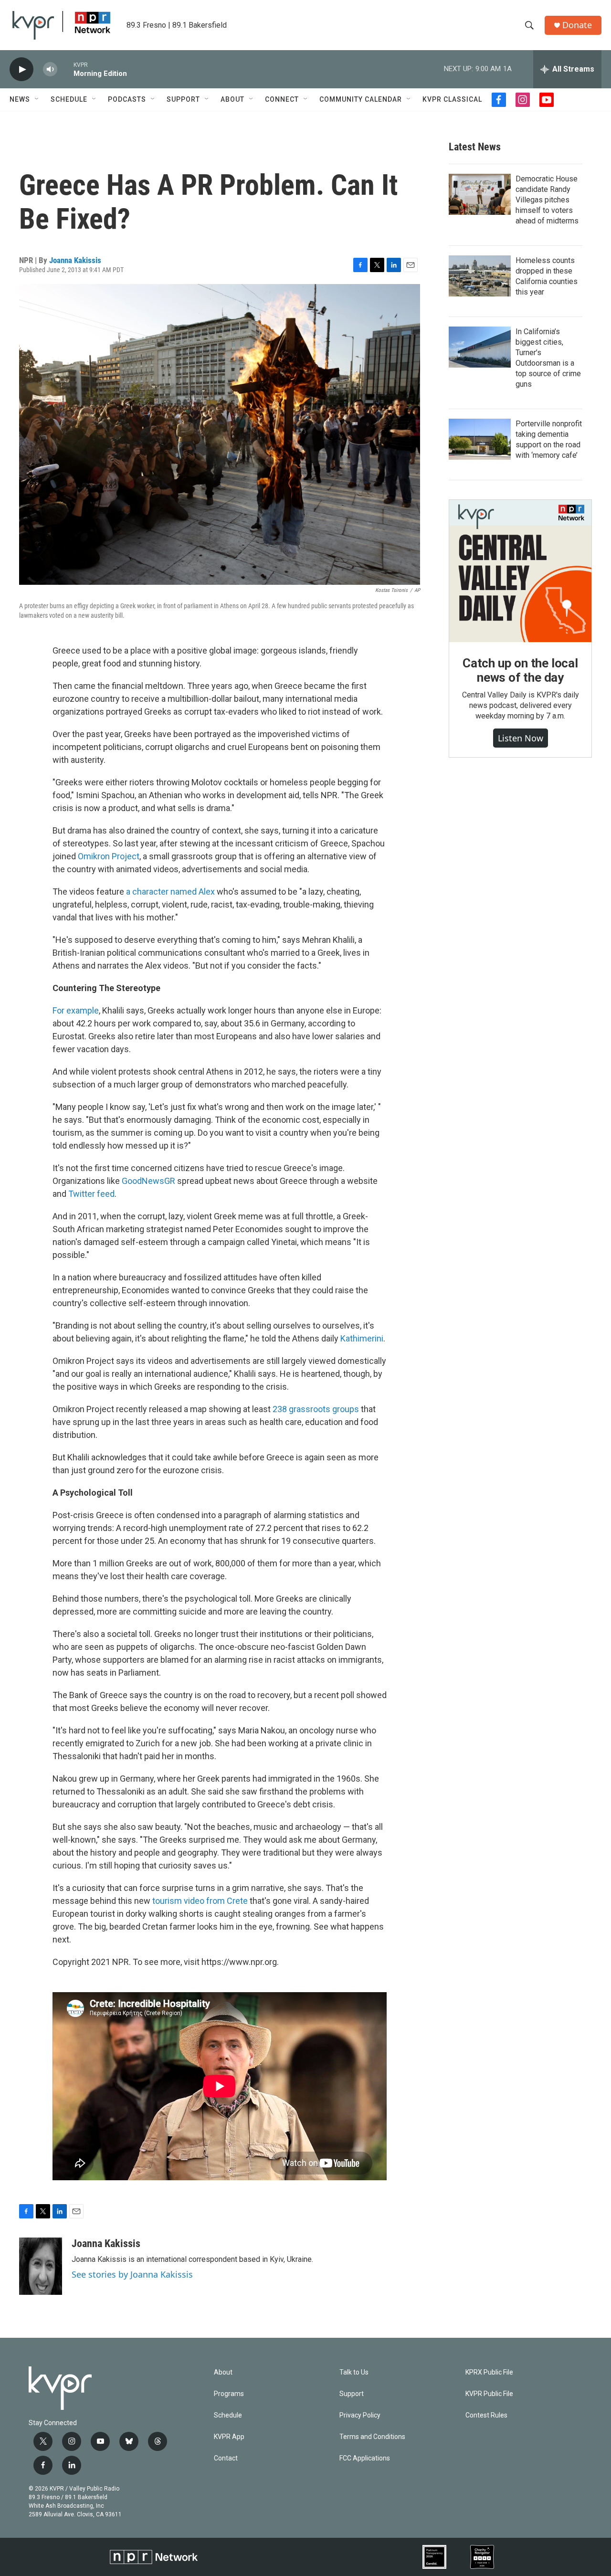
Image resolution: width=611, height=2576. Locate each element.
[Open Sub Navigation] (37, 99)
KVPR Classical (452, 99)
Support (183, 99)
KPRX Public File (489, 2372)
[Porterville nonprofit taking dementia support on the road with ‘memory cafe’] (480, 439)
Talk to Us (354, 2372)
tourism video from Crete (200, 1901)
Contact (226, 2458)
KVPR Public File (489, 2394)
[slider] (65, 69)
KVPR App (229, 2437)
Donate (577, 25)
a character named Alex (170, 892)
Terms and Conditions (372, 2437)
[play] (21, 69)
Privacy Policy (360, 2415)
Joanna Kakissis (75, 260)
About (232, 99)
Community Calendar (361, 99)
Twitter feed (91, 1194)
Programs (229, 2394)
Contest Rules (486, 2415)
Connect (282, 99)
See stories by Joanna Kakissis (132, 2274)
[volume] (50, 69)
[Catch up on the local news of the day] (520, 571)
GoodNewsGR (148, 1181)
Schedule (69, 99)
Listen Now (521, 738)
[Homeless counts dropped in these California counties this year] (480, 276)
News (20, 99)
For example (76, 1010)
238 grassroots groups (316, 1409)
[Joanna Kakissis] (41, 2266)
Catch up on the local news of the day (520, 670)
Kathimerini (362, 1338)
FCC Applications (365, 2458)
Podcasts (127, 99)
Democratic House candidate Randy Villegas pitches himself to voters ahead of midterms (547, 200)
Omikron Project (109, 856)
